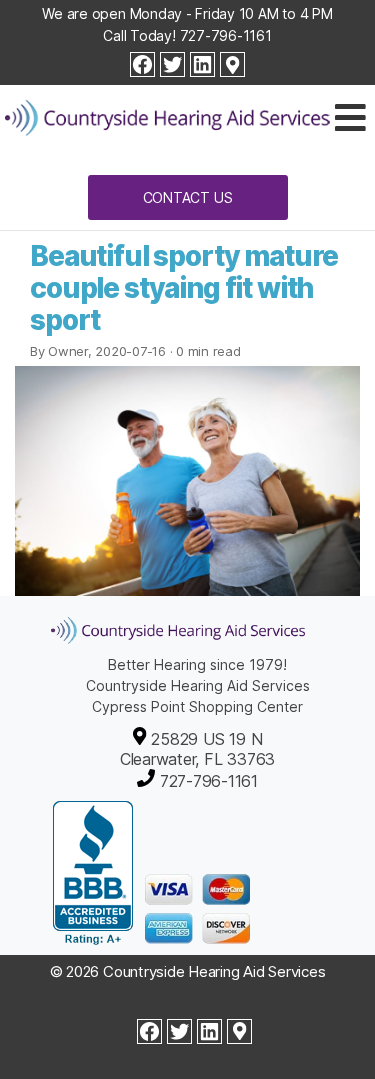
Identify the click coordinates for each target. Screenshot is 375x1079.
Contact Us (188, 197)
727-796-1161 (226, 35)
